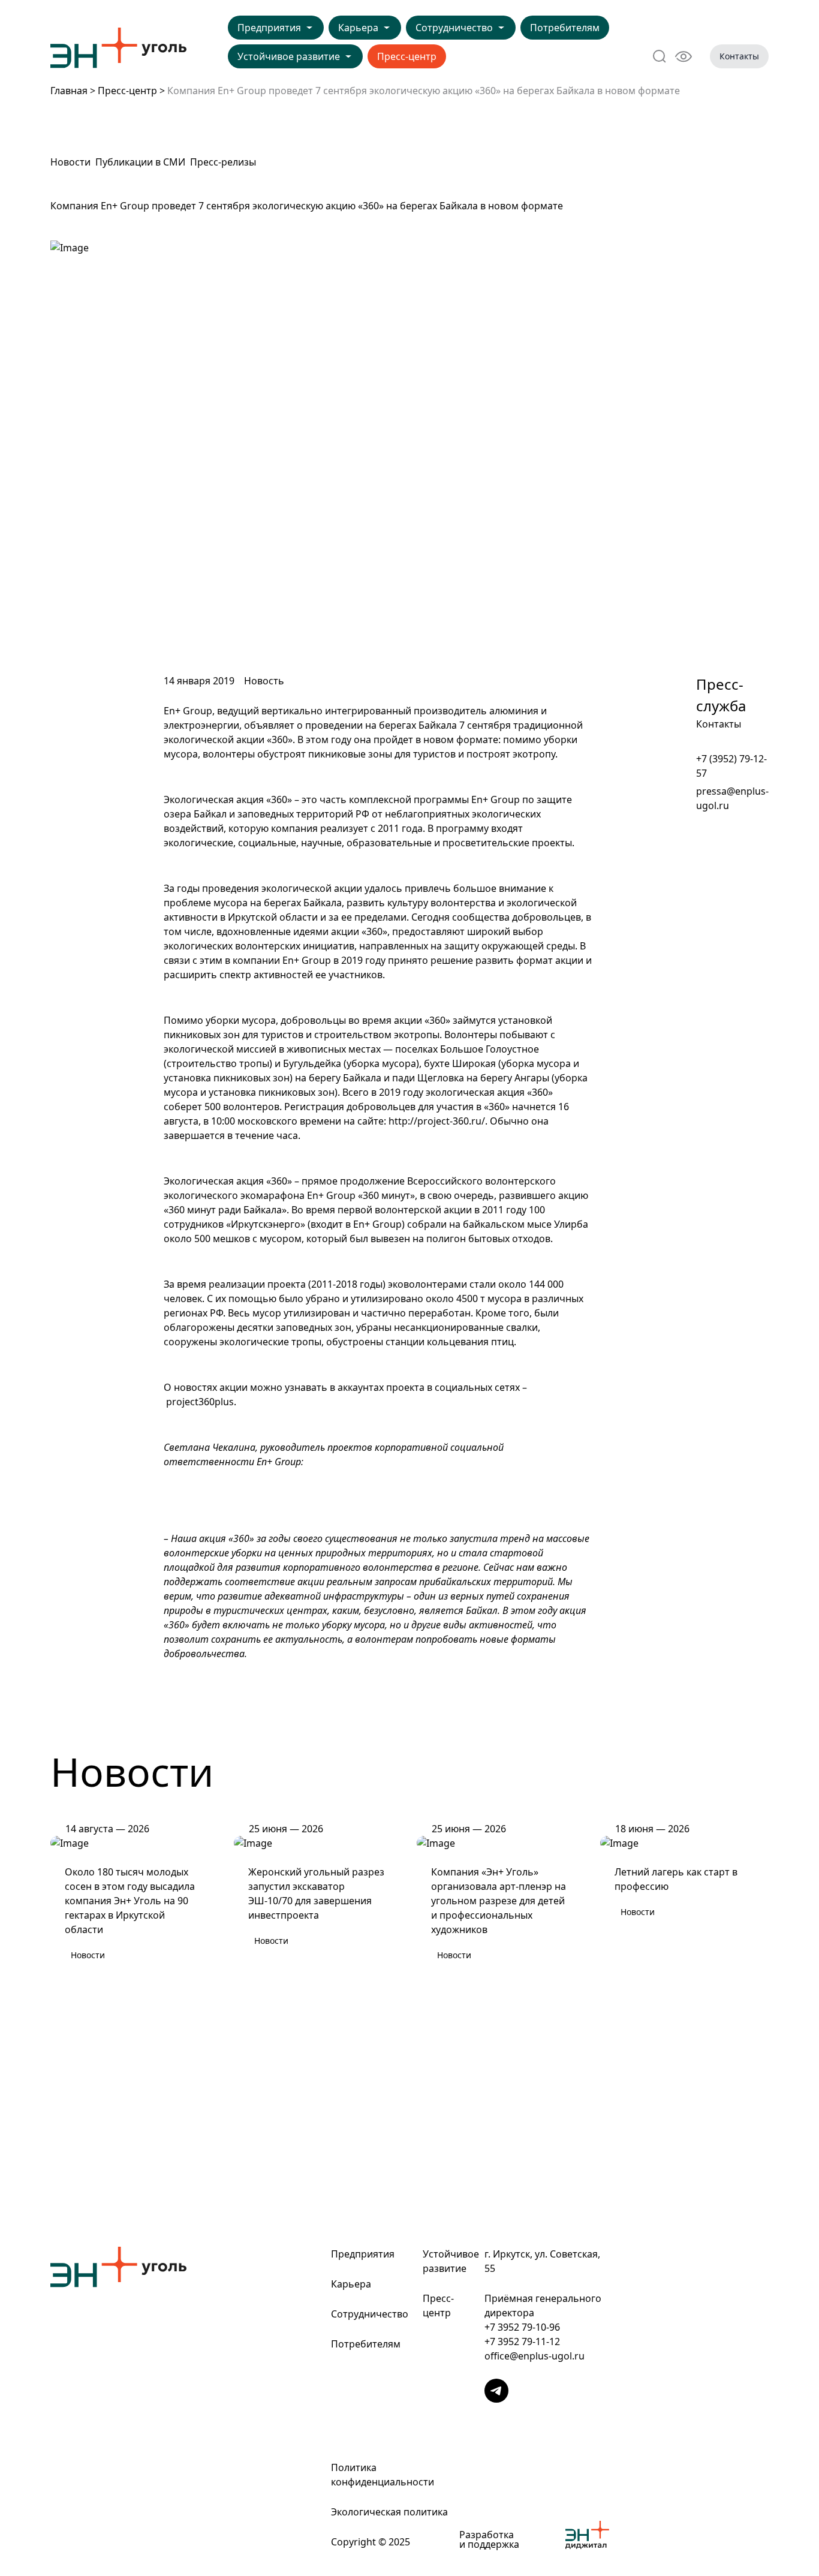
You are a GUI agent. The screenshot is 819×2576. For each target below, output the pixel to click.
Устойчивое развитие (289, 56)
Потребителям (565, 28)
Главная (69, 91)
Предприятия (269, 28)
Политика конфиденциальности (383, 2475)
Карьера (358, 28)
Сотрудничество (454, 28)
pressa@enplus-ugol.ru (732, 798)
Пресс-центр (407, 56)
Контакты (739, 56)
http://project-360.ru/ (437, 1121)
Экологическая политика (389, 2512)
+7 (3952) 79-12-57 (731, 766)
